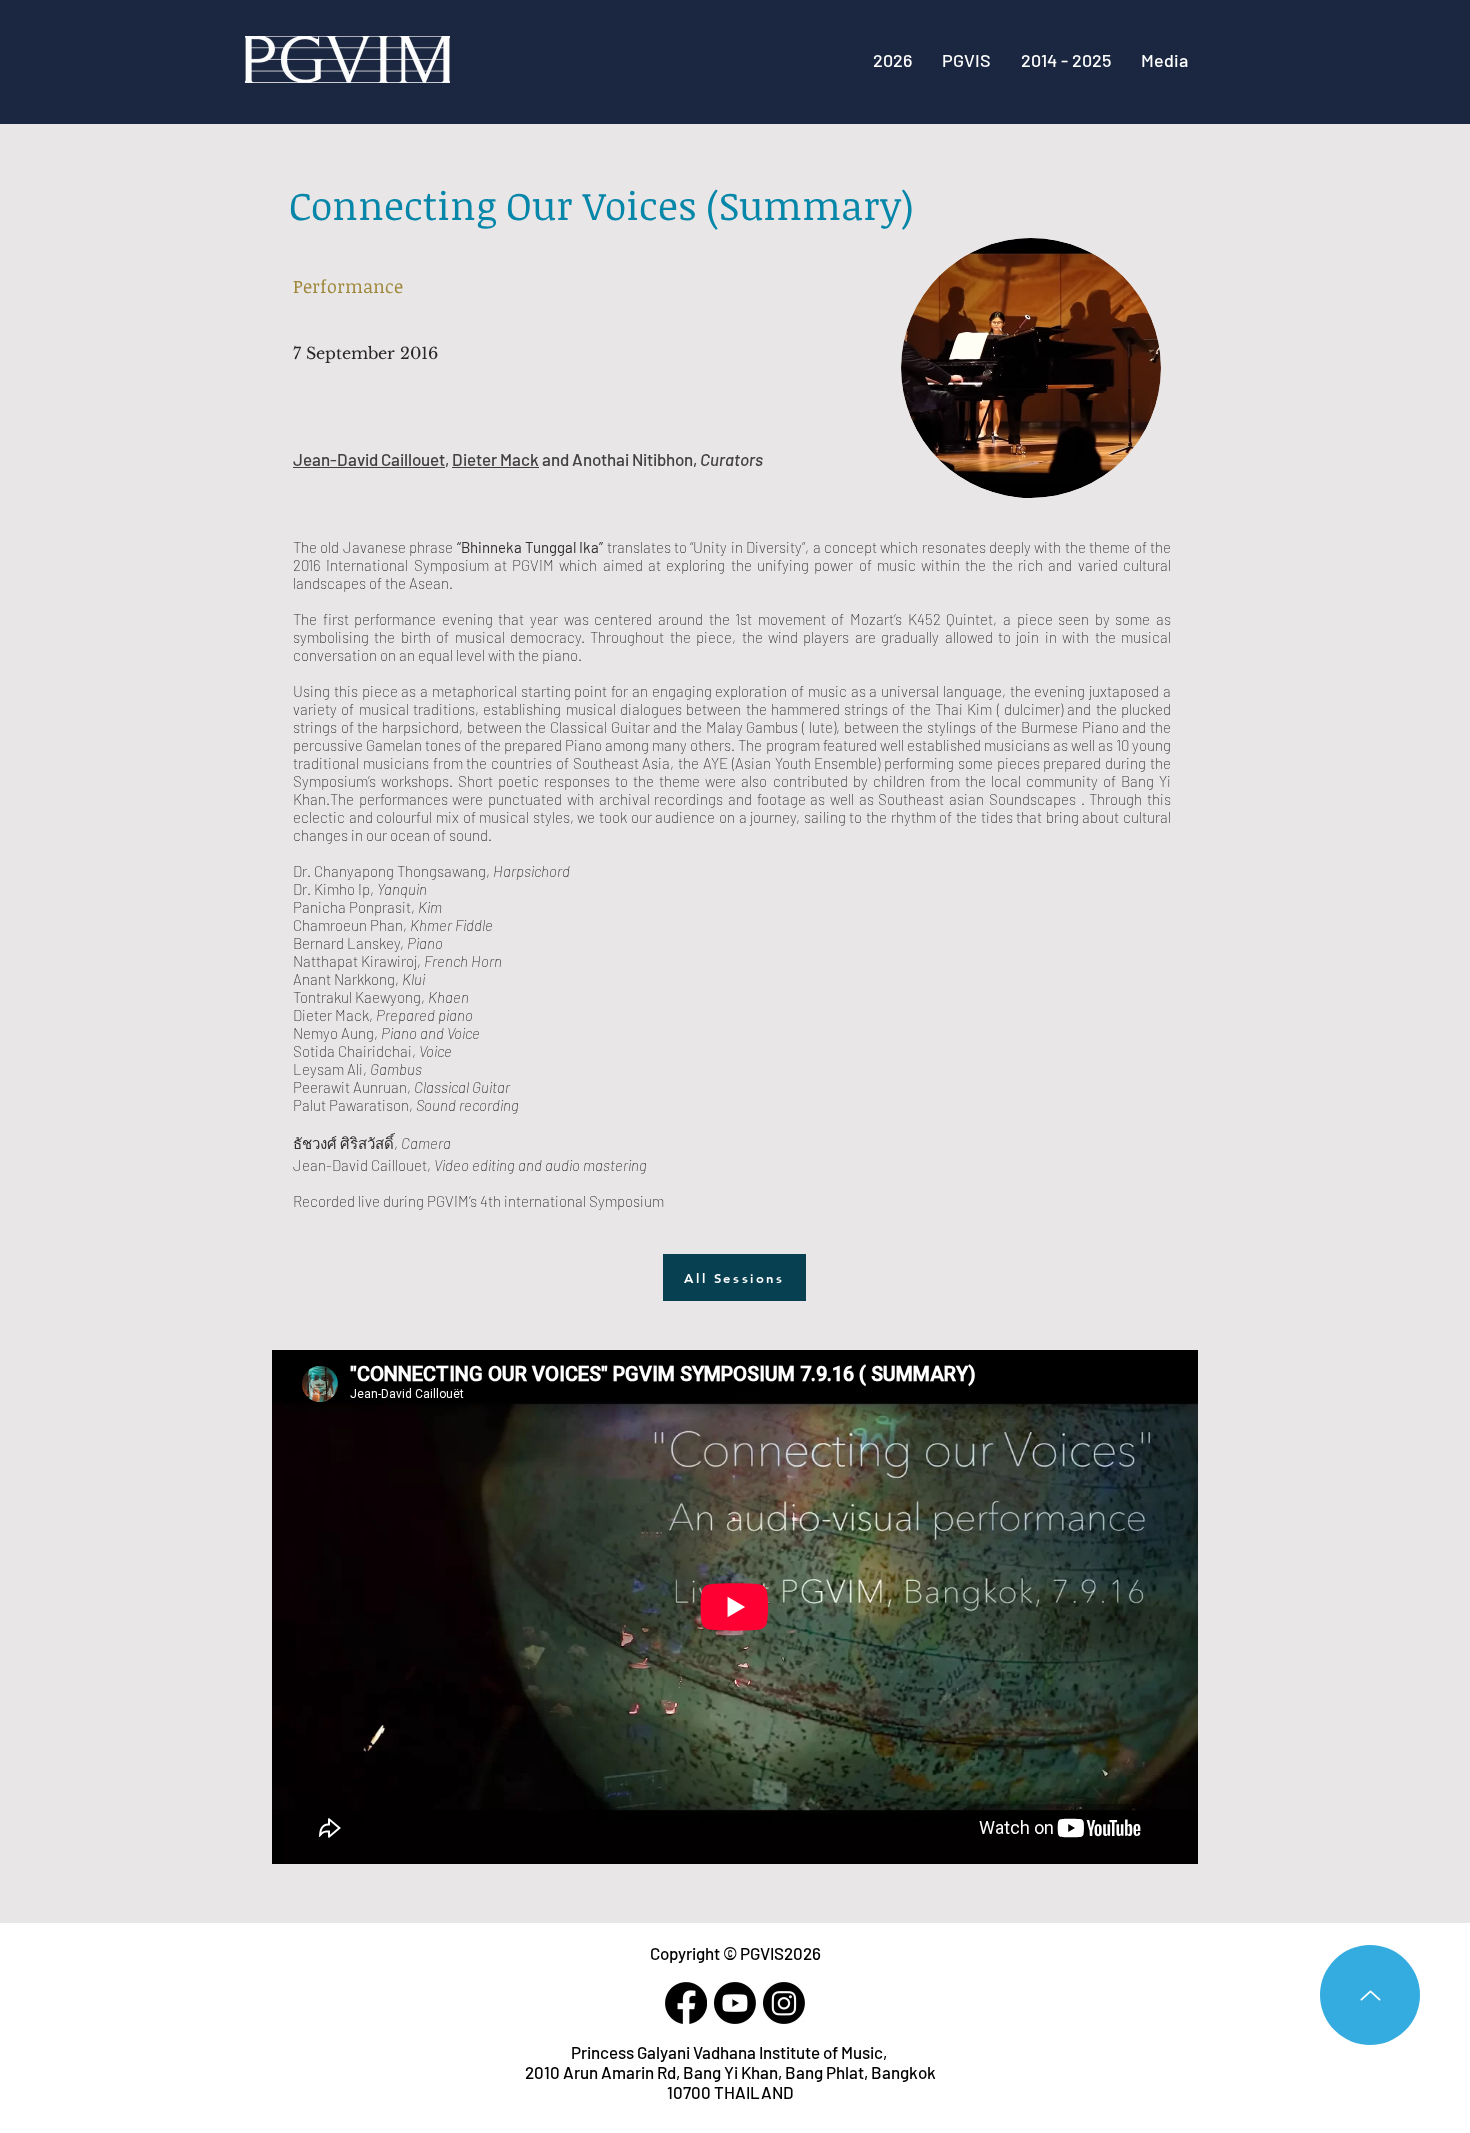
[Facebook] (686, 2003)
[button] (1066, 60)
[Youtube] (735, 2003)
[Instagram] (784, 2003)
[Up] (1370, 1995)
